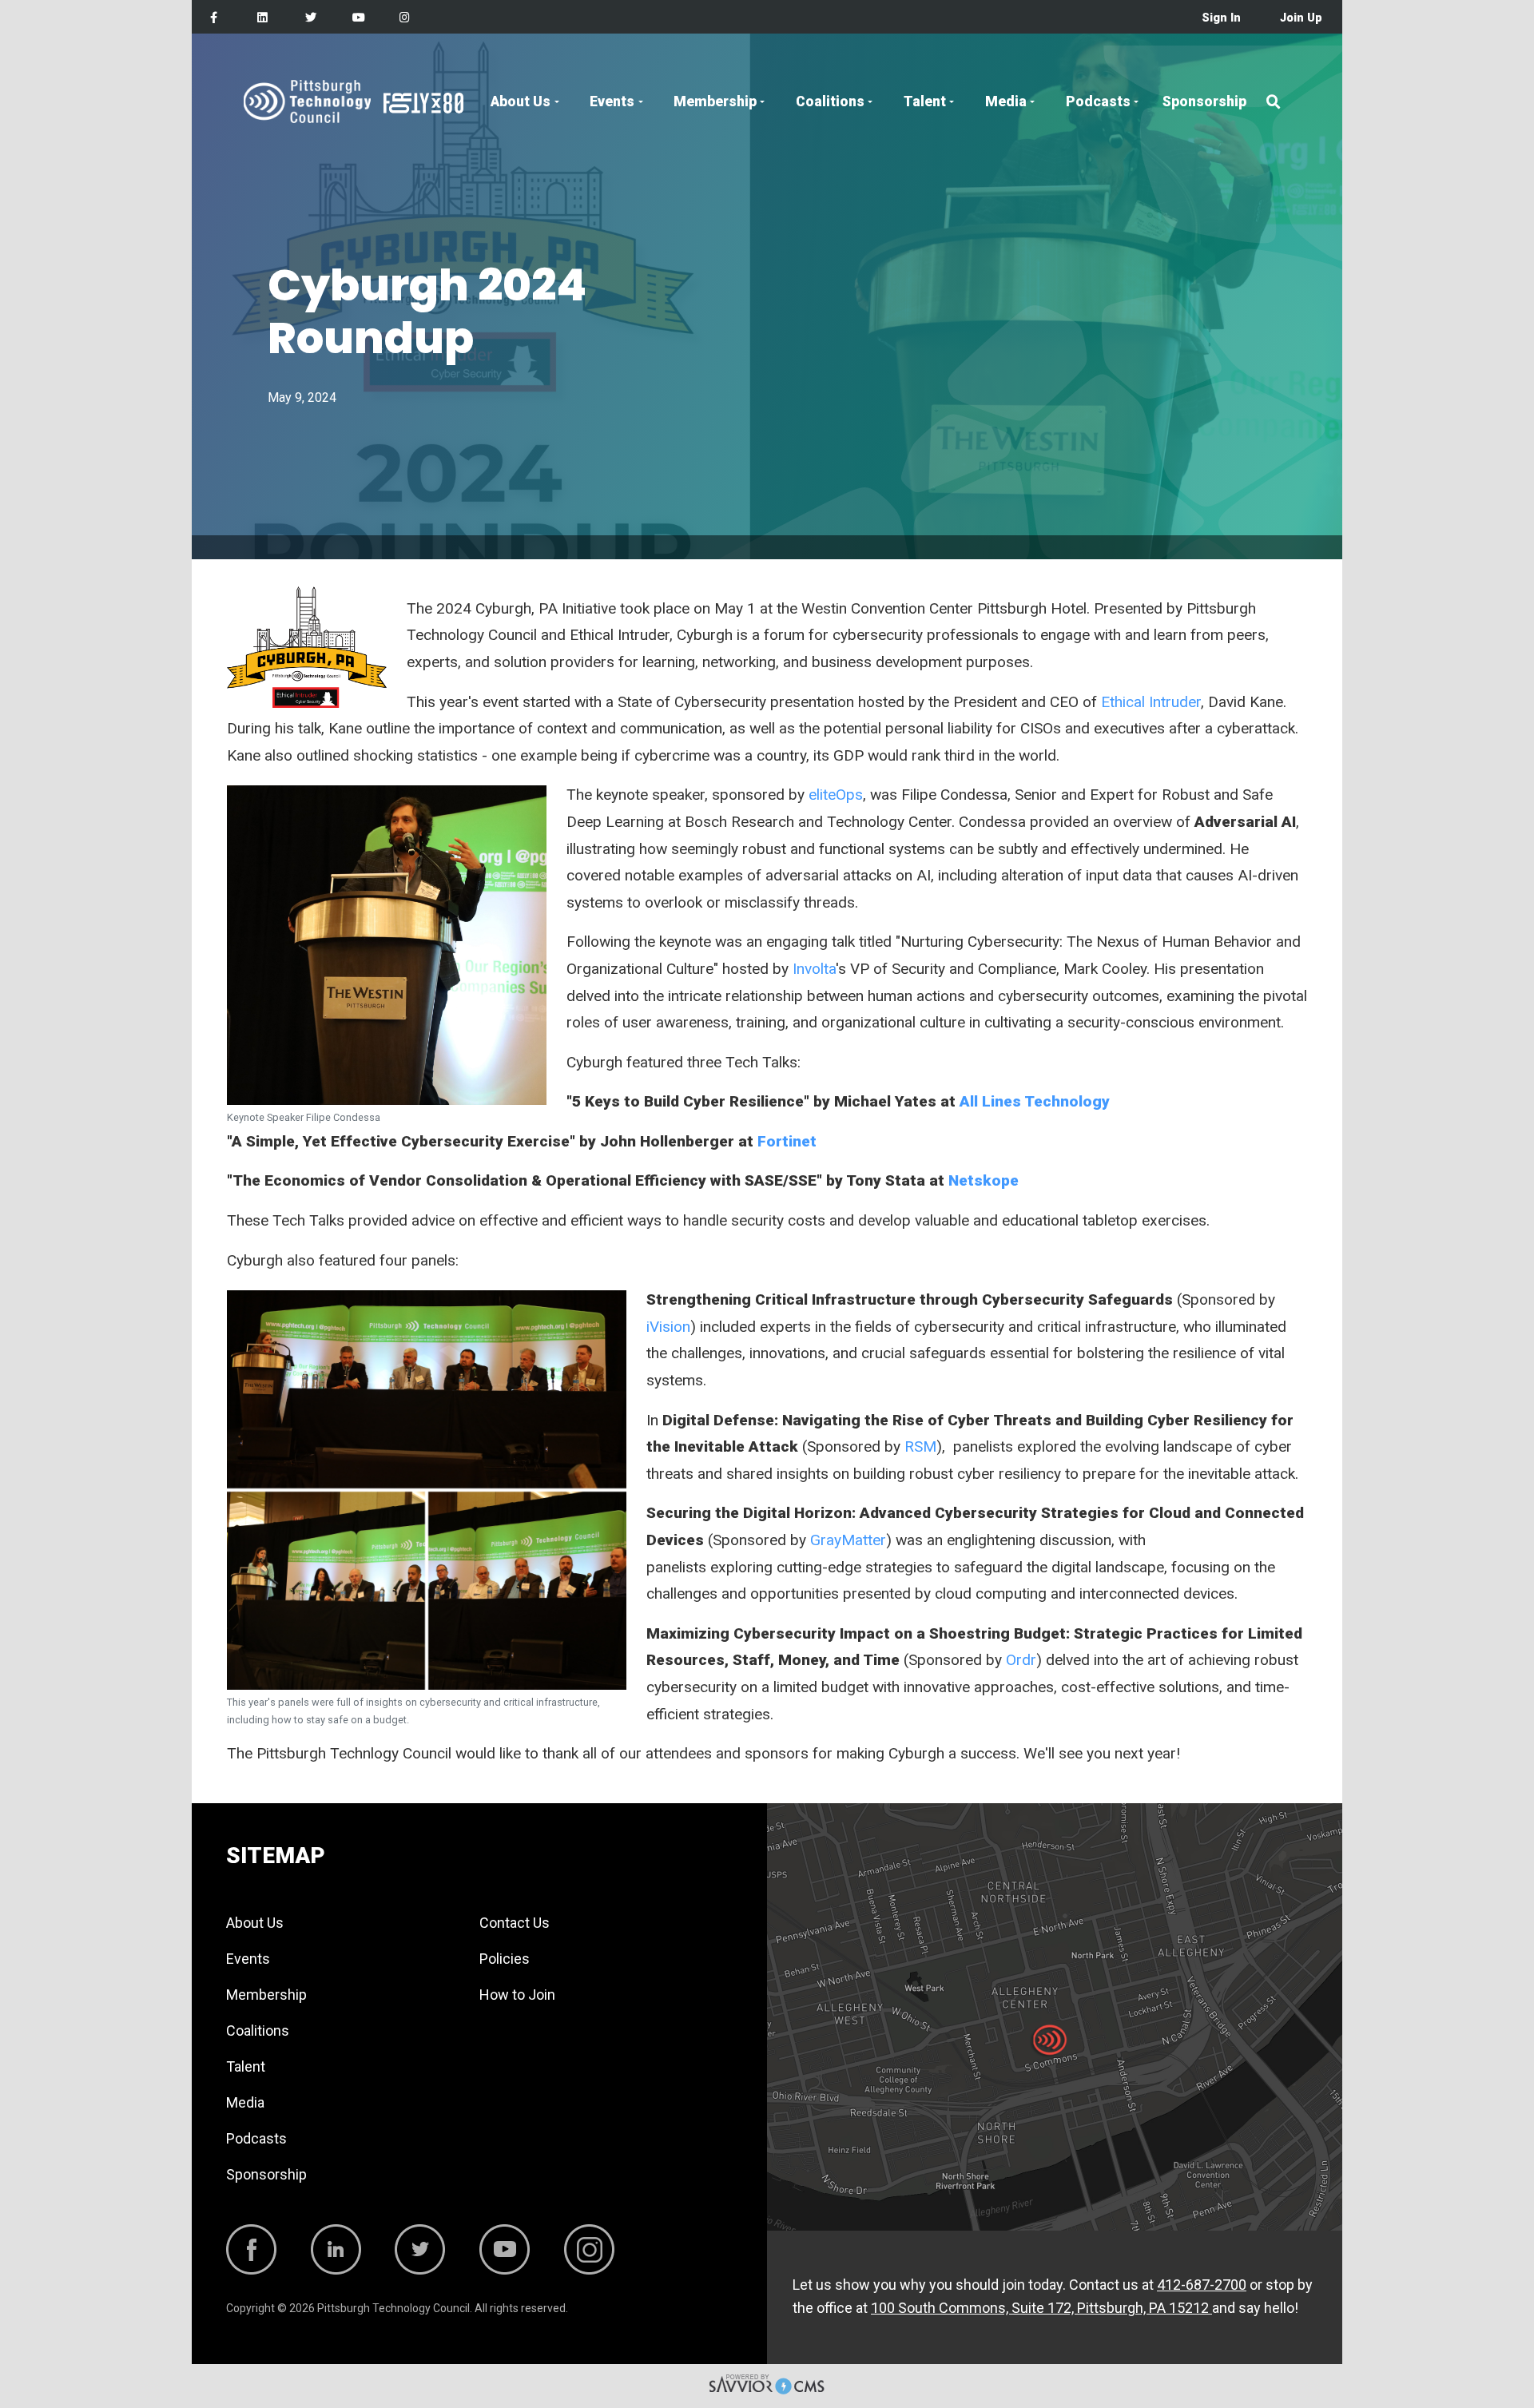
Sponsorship (1204, 101)
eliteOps (836, 795)
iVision (668, 1327)
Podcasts (1098, 101)
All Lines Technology (1035, 1101)
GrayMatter (848, 1540)
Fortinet (787, 1141)
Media (1006, 101)
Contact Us (515, 1923)
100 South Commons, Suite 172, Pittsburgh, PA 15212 (1041, 2308)
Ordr (1021, 1660)
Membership (715, 101)
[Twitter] (311, 18)
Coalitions (830, 101)
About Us (521, 101)
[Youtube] (359, 18)
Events (612, 101)
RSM (920, 1446)
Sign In (1221, 18)
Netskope (984, 1180)
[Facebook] (214, 18)
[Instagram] (405, 18)
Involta (814, 969)
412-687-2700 (1202, 2285)
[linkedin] (262, 18)
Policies (505, 1959)
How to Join (517, 1995)
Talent (925, 101)
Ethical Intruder (1151, 702)
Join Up (1301, 18)
